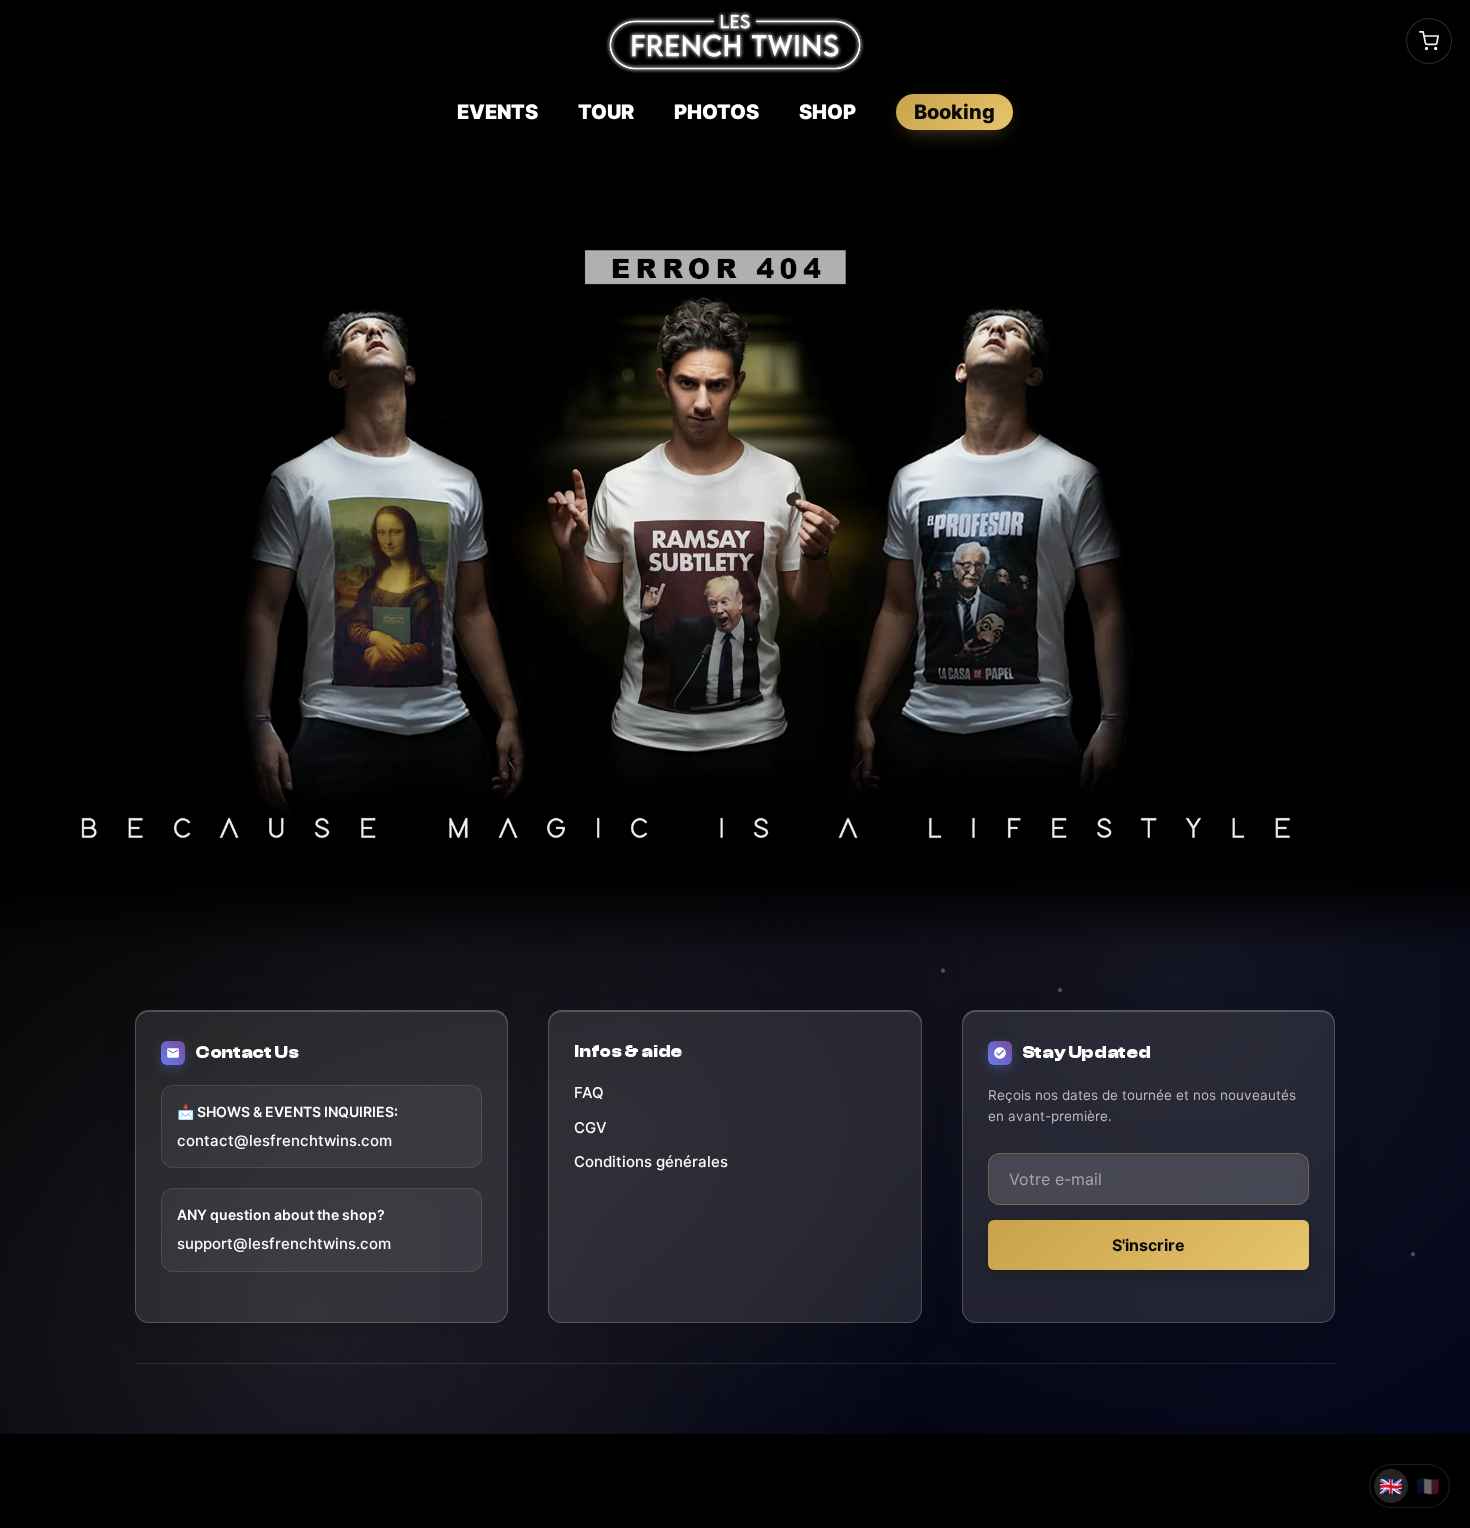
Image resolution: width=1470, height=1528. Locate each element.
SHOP (827, 112)
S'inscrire (1148, 1245)
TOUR (606, 112)
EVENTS (497, 112)
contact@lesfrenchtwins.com (284, 1140)
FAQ (589, 1092)
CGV (590, 1127)
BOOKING (954, 112)
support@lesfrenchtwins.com (284, 1243)
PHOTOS (716, 112)
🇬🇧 (1391, 1486)
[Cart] (1429, 41)
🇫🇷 (1428, 1486)
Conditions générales (651, 1161)
